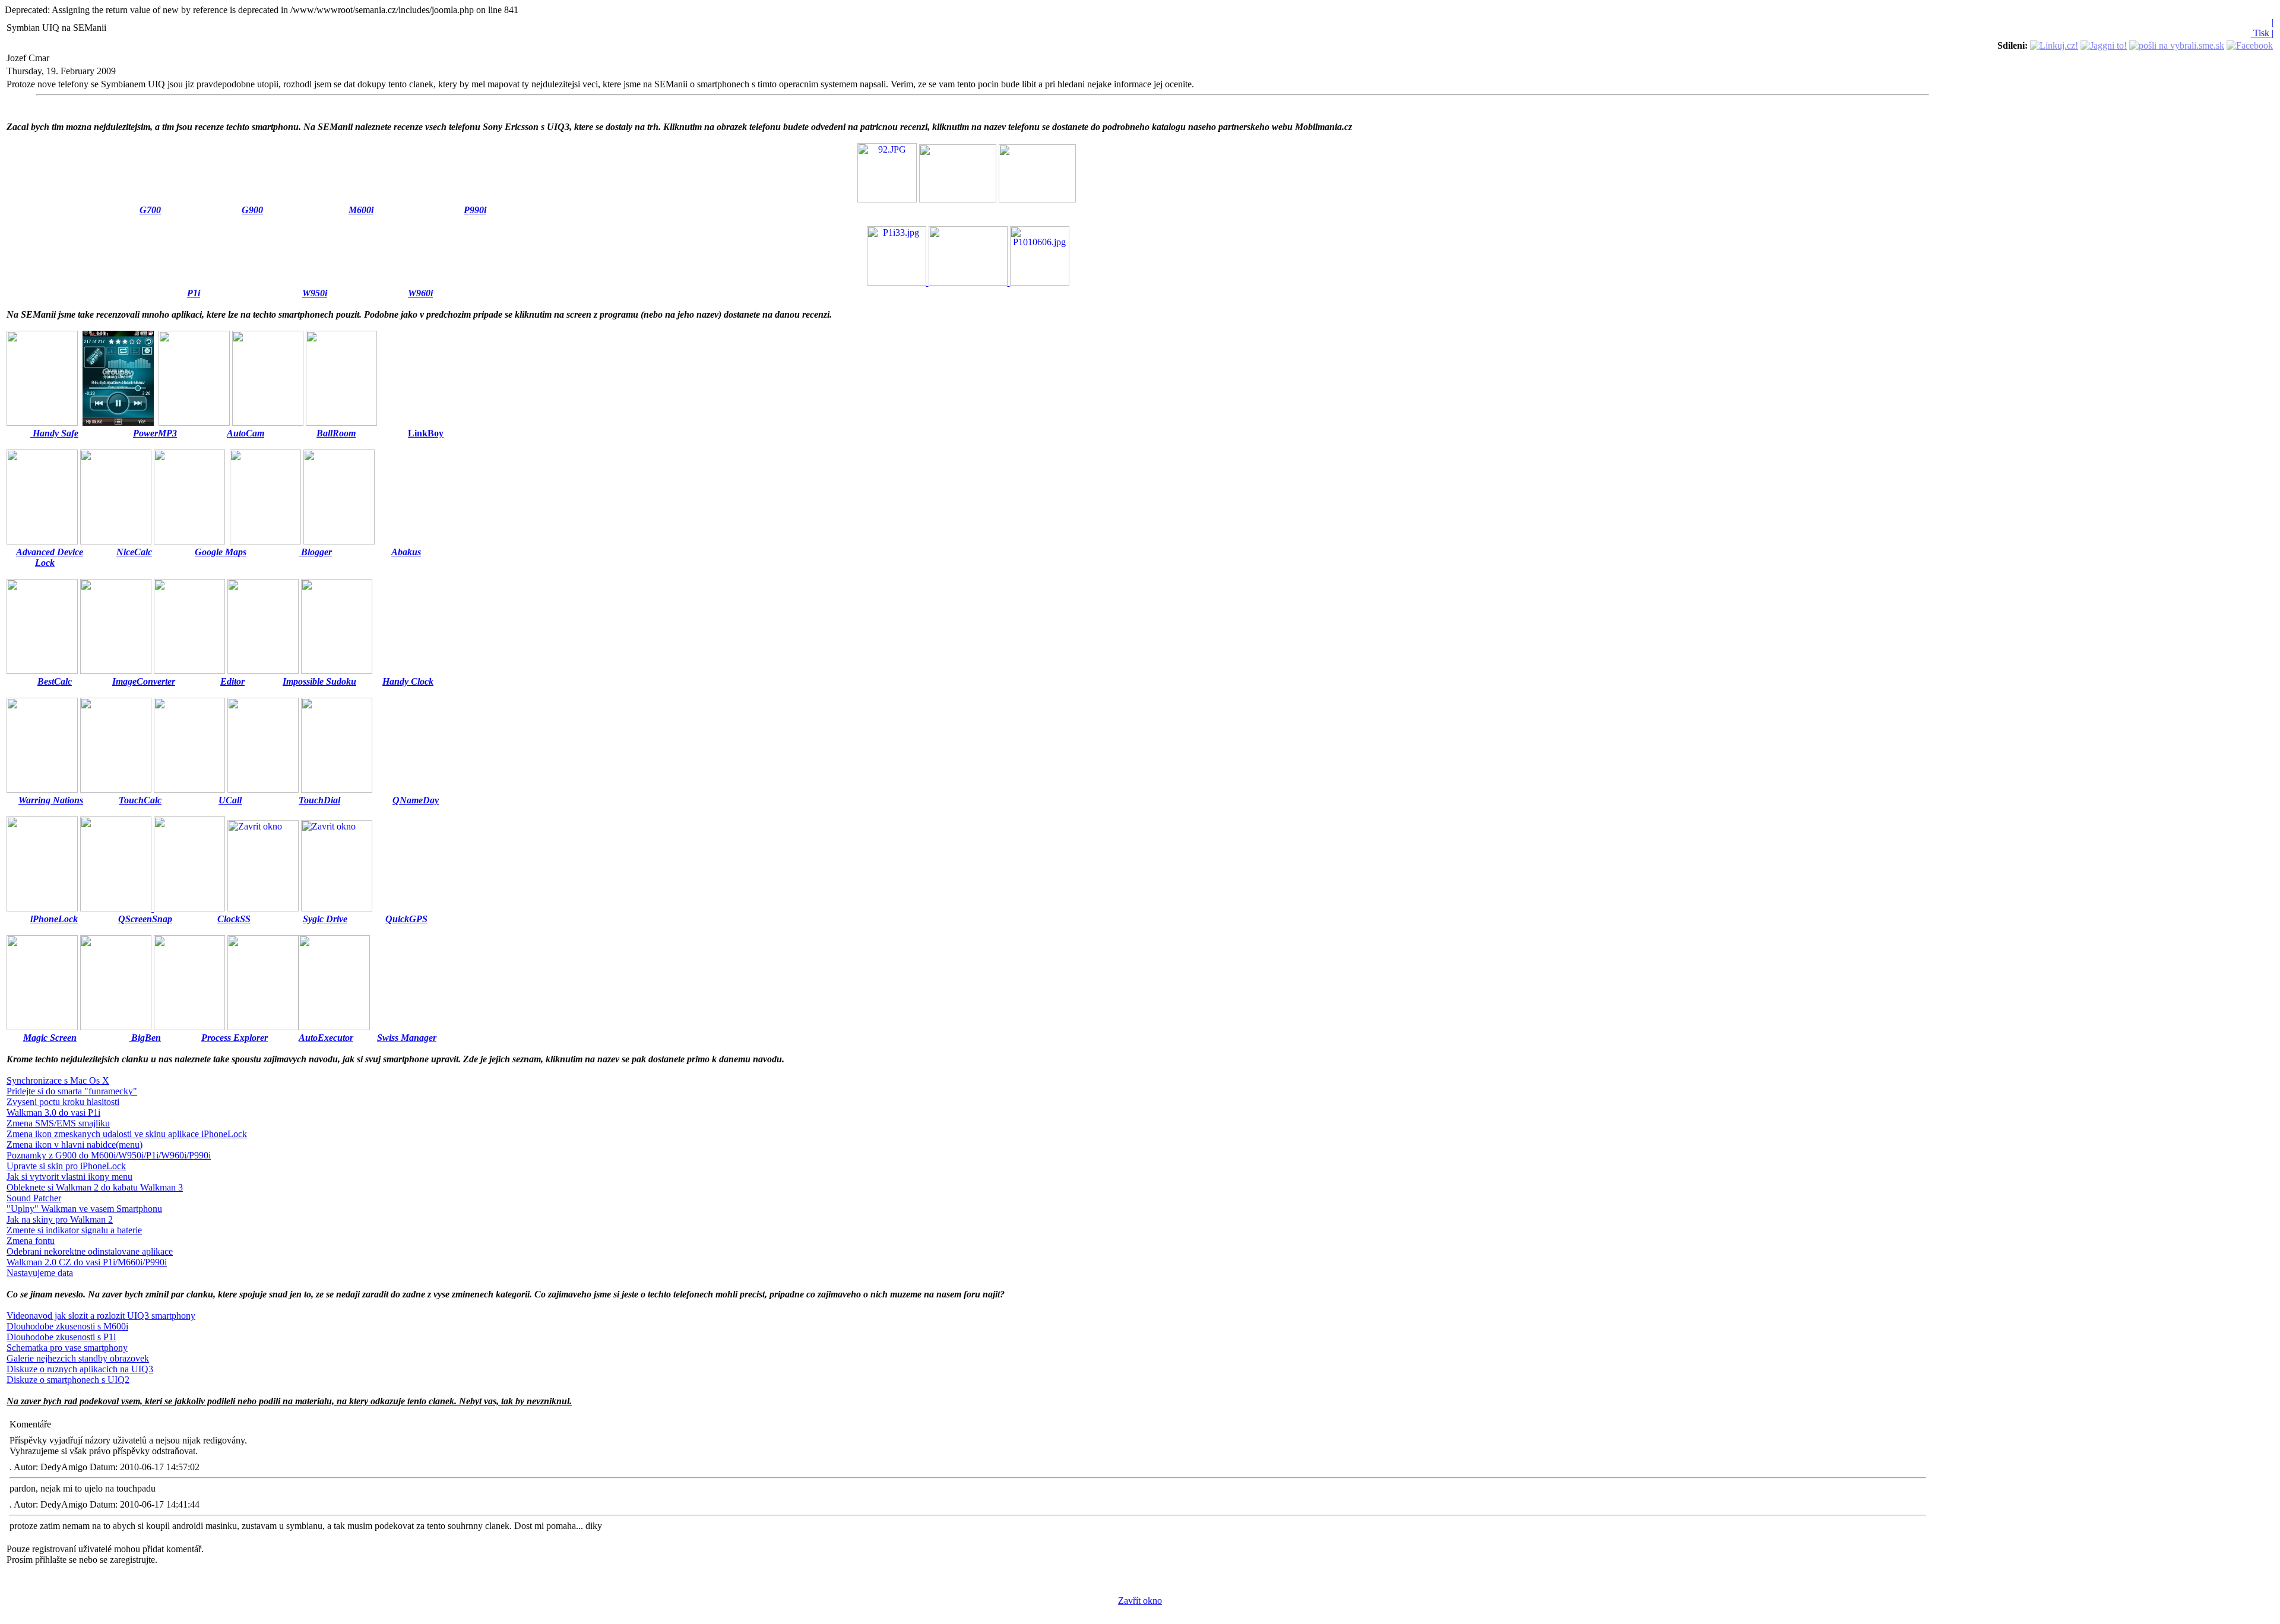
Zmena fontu (31, 1241)
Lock (45, 563)
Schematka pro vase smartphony (67, 1348)
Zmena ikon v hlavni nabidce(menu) (75, 1145)
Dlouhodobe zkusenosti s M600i (67, 1326)
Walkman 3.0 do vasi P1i (53, 1112)
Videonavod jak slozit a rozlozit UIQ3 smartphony (101, 1316)
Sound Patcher (34, 1198)
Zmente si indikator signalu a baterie (74, 1230)
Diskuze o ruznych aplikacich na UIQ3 (80, 1369)
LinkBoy (426, 433)
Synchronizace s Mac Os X (58, 1080)
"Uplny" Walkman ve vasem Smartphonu (84, 1209)
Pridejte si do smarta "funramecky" (72, 1091)
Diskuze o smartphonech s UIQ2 (68, 1380)
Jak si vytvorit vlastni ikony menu (69, 1177)
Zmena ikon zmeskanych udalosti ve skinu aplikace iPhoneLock (127, 1134)
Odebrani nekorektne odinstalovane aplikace (90, 1251)
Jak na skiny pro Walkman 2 (60, 1219)
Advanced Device (50, 552)
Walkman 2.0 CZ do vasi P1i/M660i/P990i (87, 1262)
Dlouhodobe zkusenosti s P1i (61, 1337)
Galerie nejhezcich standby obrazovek (78, 1358)
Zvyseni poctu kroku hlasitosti (63, 1102)
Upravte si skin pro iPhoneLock (66, 1166)
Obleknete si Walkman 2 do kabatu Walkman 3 (95, 1187)
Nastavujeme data (40, 1273)
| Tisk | (2262, 28)
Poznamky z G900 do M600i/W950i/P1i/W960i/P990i (109, 1155)
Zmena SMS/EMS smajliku (58, 1123)
